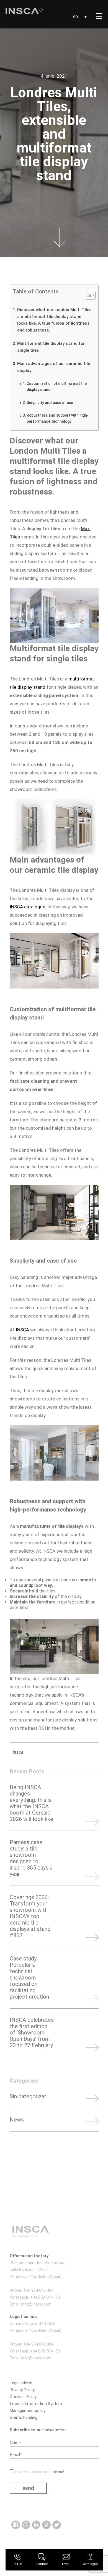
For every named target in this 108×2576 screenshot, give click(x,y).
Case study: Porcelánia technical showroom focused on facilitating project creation (29, 1978)
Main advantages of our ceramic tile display (54, 367)
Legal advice (21, 2383)
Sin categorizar (28, 2097)
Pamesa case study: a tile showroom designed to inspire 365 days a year (31, 1858)
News (17, 2120)
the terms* (57, 2472)
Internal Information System (36, 2404)
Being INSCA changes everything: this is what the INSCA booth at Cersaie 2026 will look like (31, 1803)
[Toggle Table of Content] (88, 295)
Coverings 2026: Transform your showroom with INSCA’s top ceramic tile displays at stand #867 (30, 1916)
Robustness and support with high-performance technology (58, 418)
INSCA (23, 1330)
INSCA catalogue (27, 907)
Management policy (28, 2411)
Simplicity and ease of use (50, 403)
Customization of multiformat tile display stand (57, 387)
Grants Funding (24, 2417)
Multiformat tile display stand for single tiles (51, 347)
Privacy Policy (22, 2390)
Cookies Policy (23, 2397)
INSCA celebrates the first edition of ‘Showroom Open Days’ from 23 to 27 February (32, 2033)
